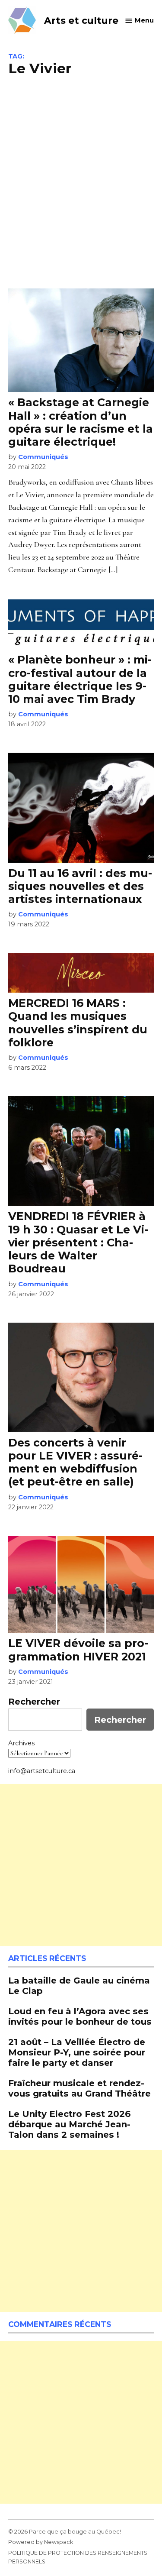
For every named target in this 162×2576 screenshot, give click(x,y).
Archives (21, 1743)
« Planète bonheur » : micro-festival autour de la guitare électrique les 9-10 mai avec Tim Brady (80, 679)
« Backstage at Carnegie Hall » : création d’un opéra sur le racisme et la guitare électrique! (81, 422)
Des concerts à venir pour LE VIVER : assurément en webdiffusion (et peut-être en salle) (75, 1462)
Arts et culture (81, 20)
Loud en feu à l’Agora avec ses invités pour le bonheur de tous (80, 2016)
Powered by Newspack (41, 2542)
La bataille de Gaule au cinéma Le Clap (79, 1985)
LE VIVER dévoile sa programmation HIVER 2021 (78, 1650)
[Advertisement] (81, 181)
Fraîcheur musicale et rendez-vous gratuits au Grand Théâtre (79, 2088)
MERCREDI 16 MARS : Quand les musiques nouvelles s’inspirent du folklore (78, 1023)
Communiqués (43, 457)
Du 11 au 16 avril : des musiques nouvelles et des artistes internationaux (80, 886)
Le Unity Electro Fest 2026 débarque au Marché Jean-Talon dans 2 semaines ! (70, 2124)
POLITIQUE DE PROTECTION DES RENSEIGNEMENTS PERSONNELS (78, 2557)
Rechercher (34, 1702)
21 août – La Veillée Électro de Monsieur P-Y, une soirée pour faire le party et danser (77, 2052)
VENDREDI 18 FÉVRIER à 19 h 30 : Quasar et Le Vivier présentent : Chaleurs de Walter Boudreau (78, 1242)
